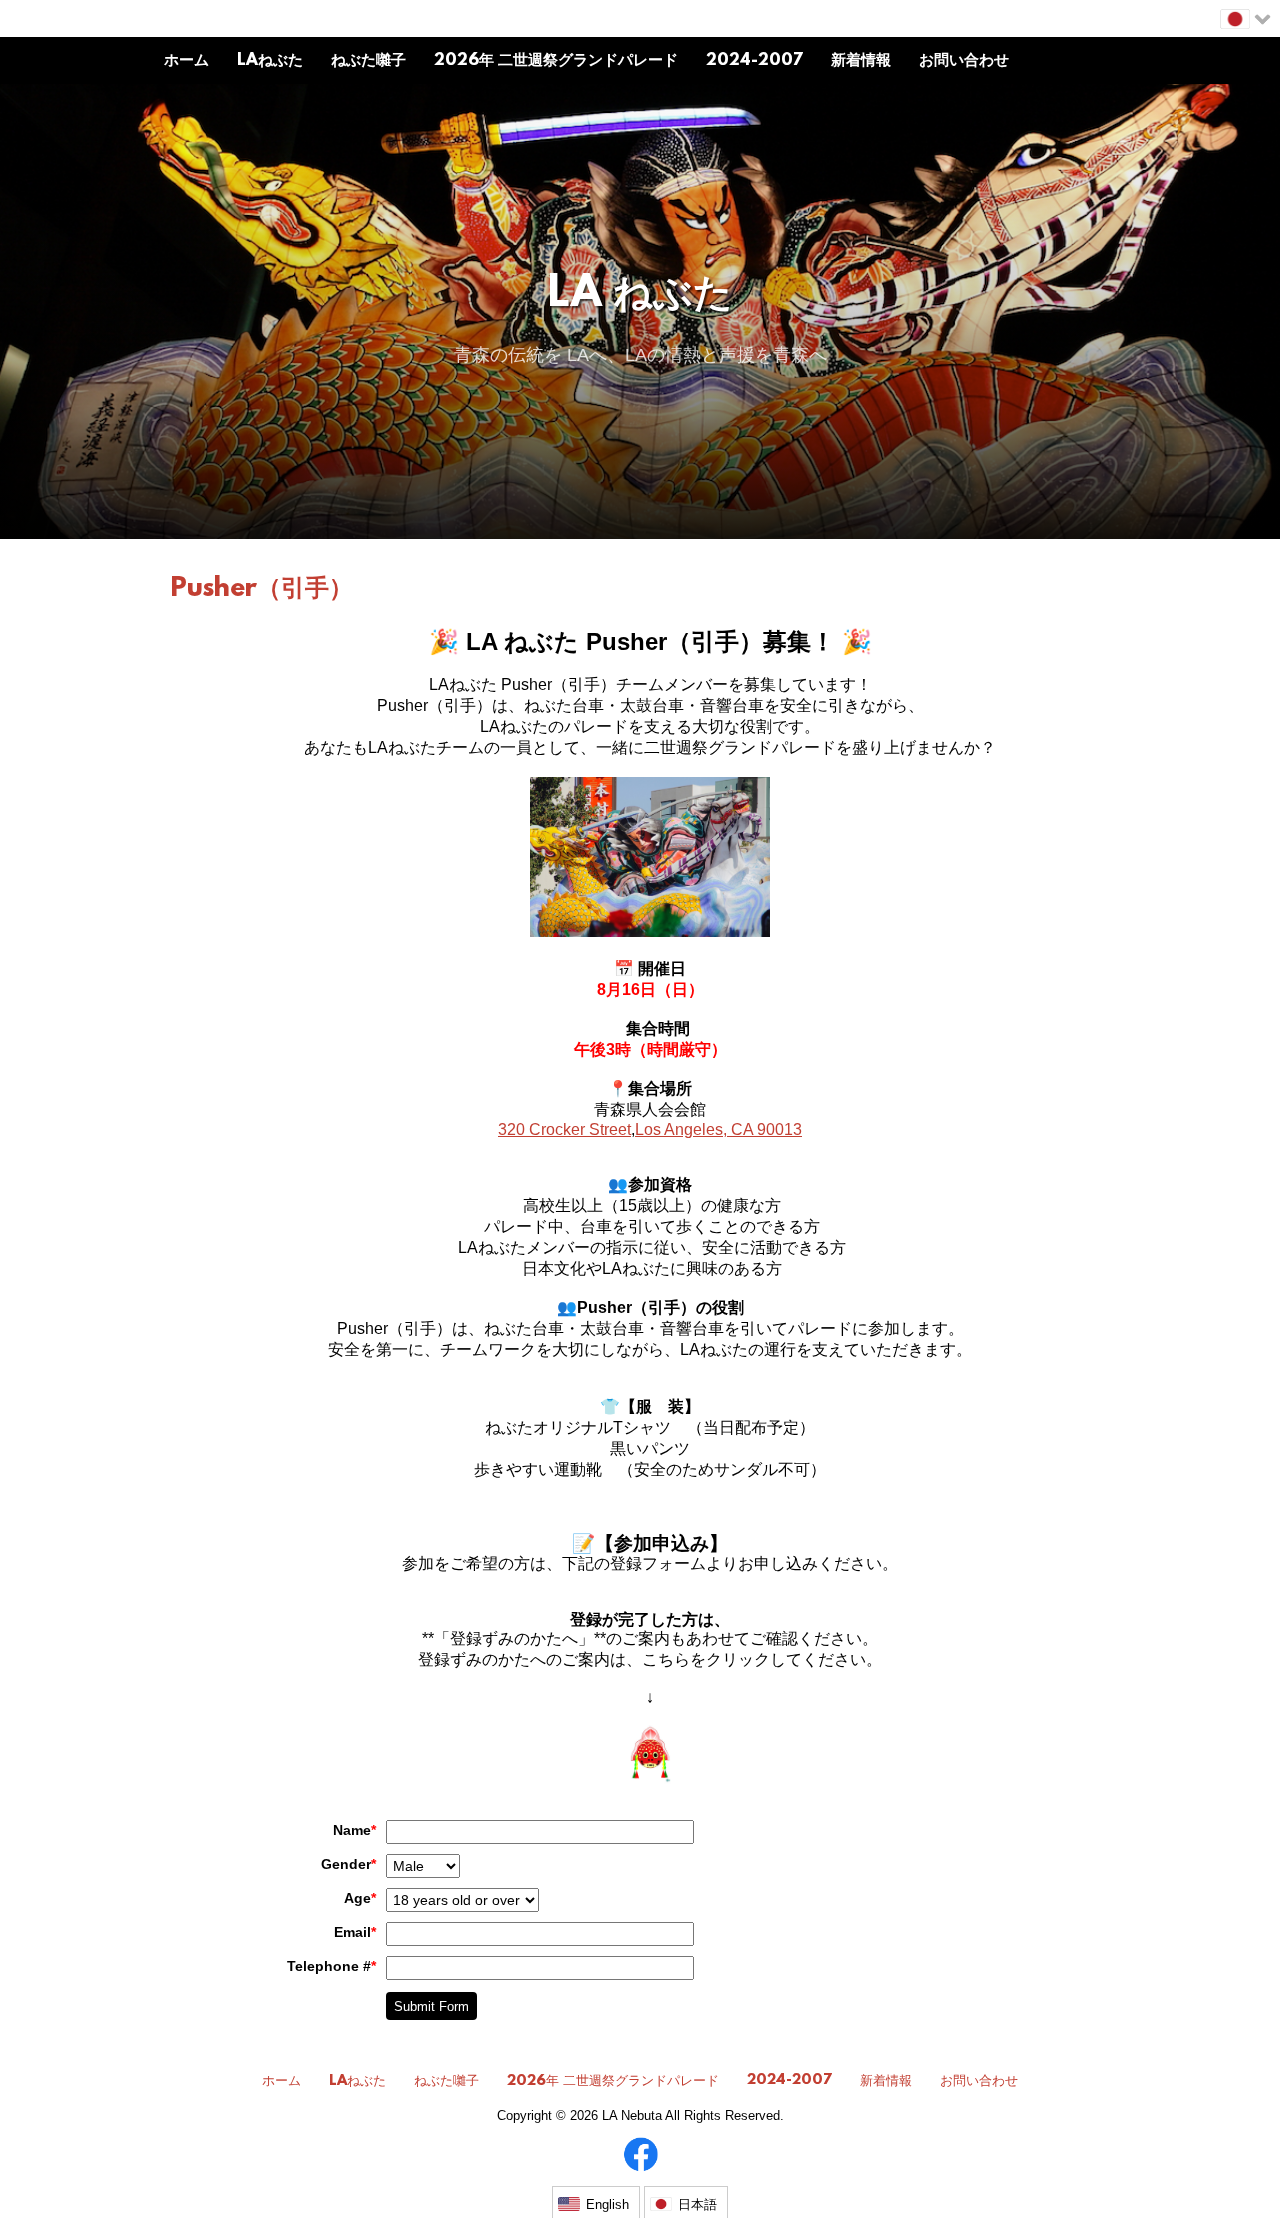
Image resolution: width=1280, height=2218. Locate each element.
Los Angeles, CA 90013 (718, 1129)
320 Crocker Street (564, 1129)
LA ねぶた (640, 295)
